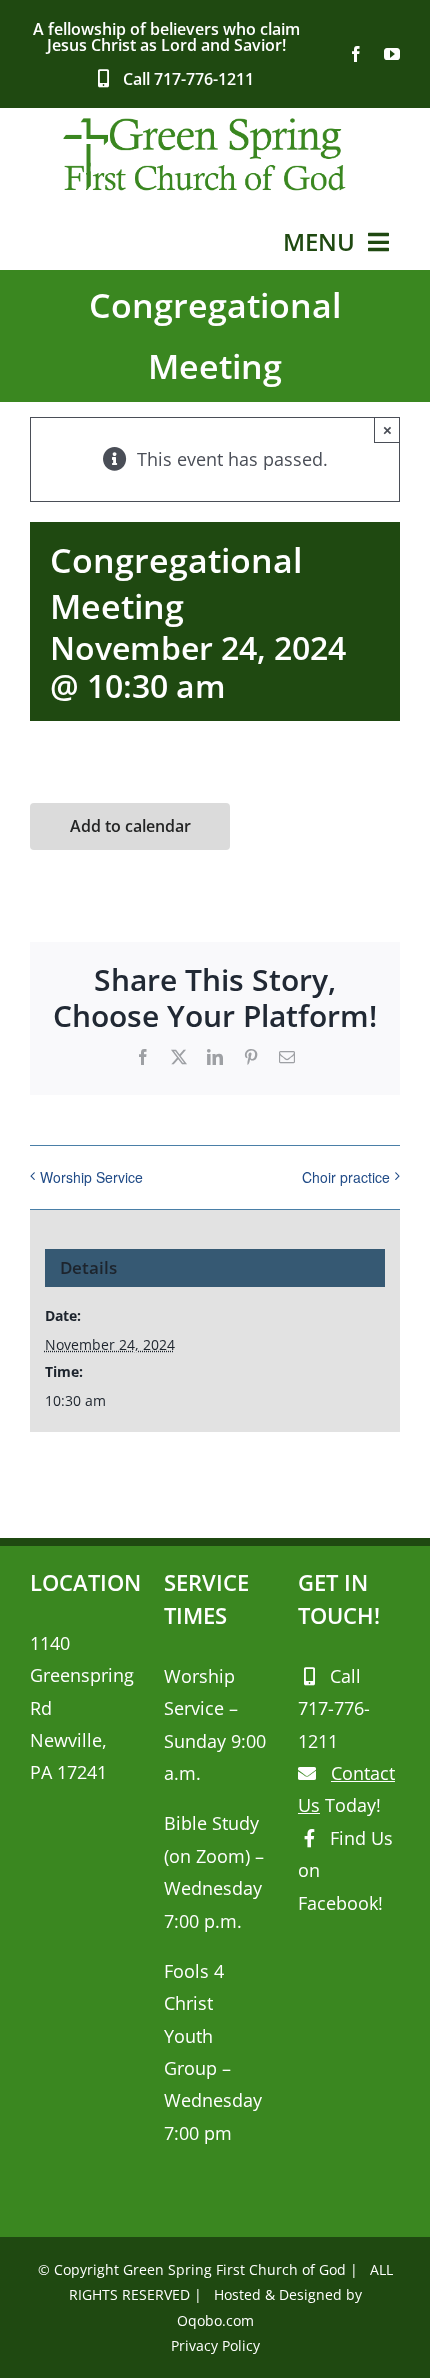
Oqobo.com (215, 2320)
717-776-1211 (204, 79)
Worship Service (91, 1177)
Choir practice (346, 1177)
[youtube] (392, 54)
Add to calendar (130, 826)
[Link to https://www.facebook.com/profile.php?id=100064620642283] (309, 1838)
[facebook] (356, 54)
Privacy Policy (215, 2345)
